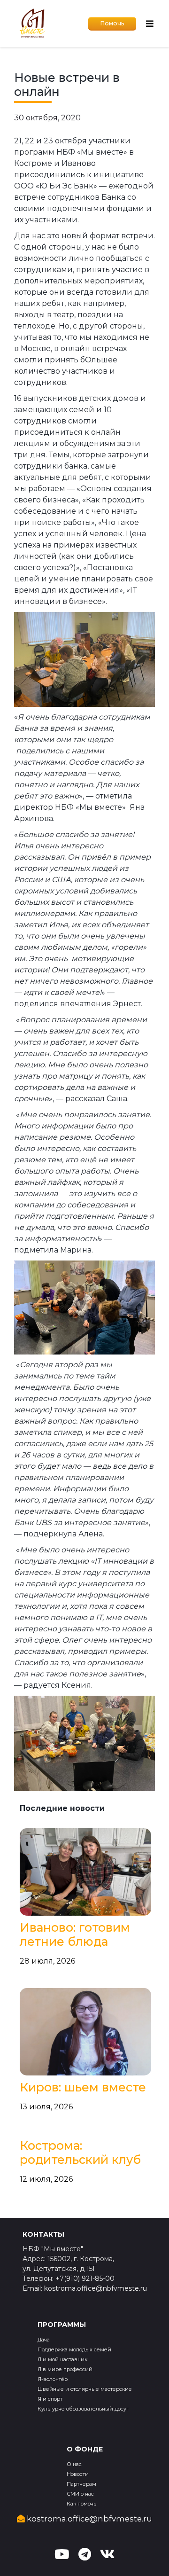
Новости (78, 2474)
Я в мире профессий (65, 2369)
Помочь (112, 23)
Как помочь (81, 2504)
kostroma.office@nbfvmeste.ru (88, 2519)
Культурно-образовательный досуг (83, 2409)
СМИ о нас (80, 2494)
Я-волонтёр (53, 2379)
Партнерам (81, 2484)
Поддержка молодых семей (74, 2349)
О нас (74, 2464)
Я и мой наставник (62, 2359)
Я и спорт (50, 2399)
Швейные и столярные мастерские (85, 2389)
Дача (44, 2340)
